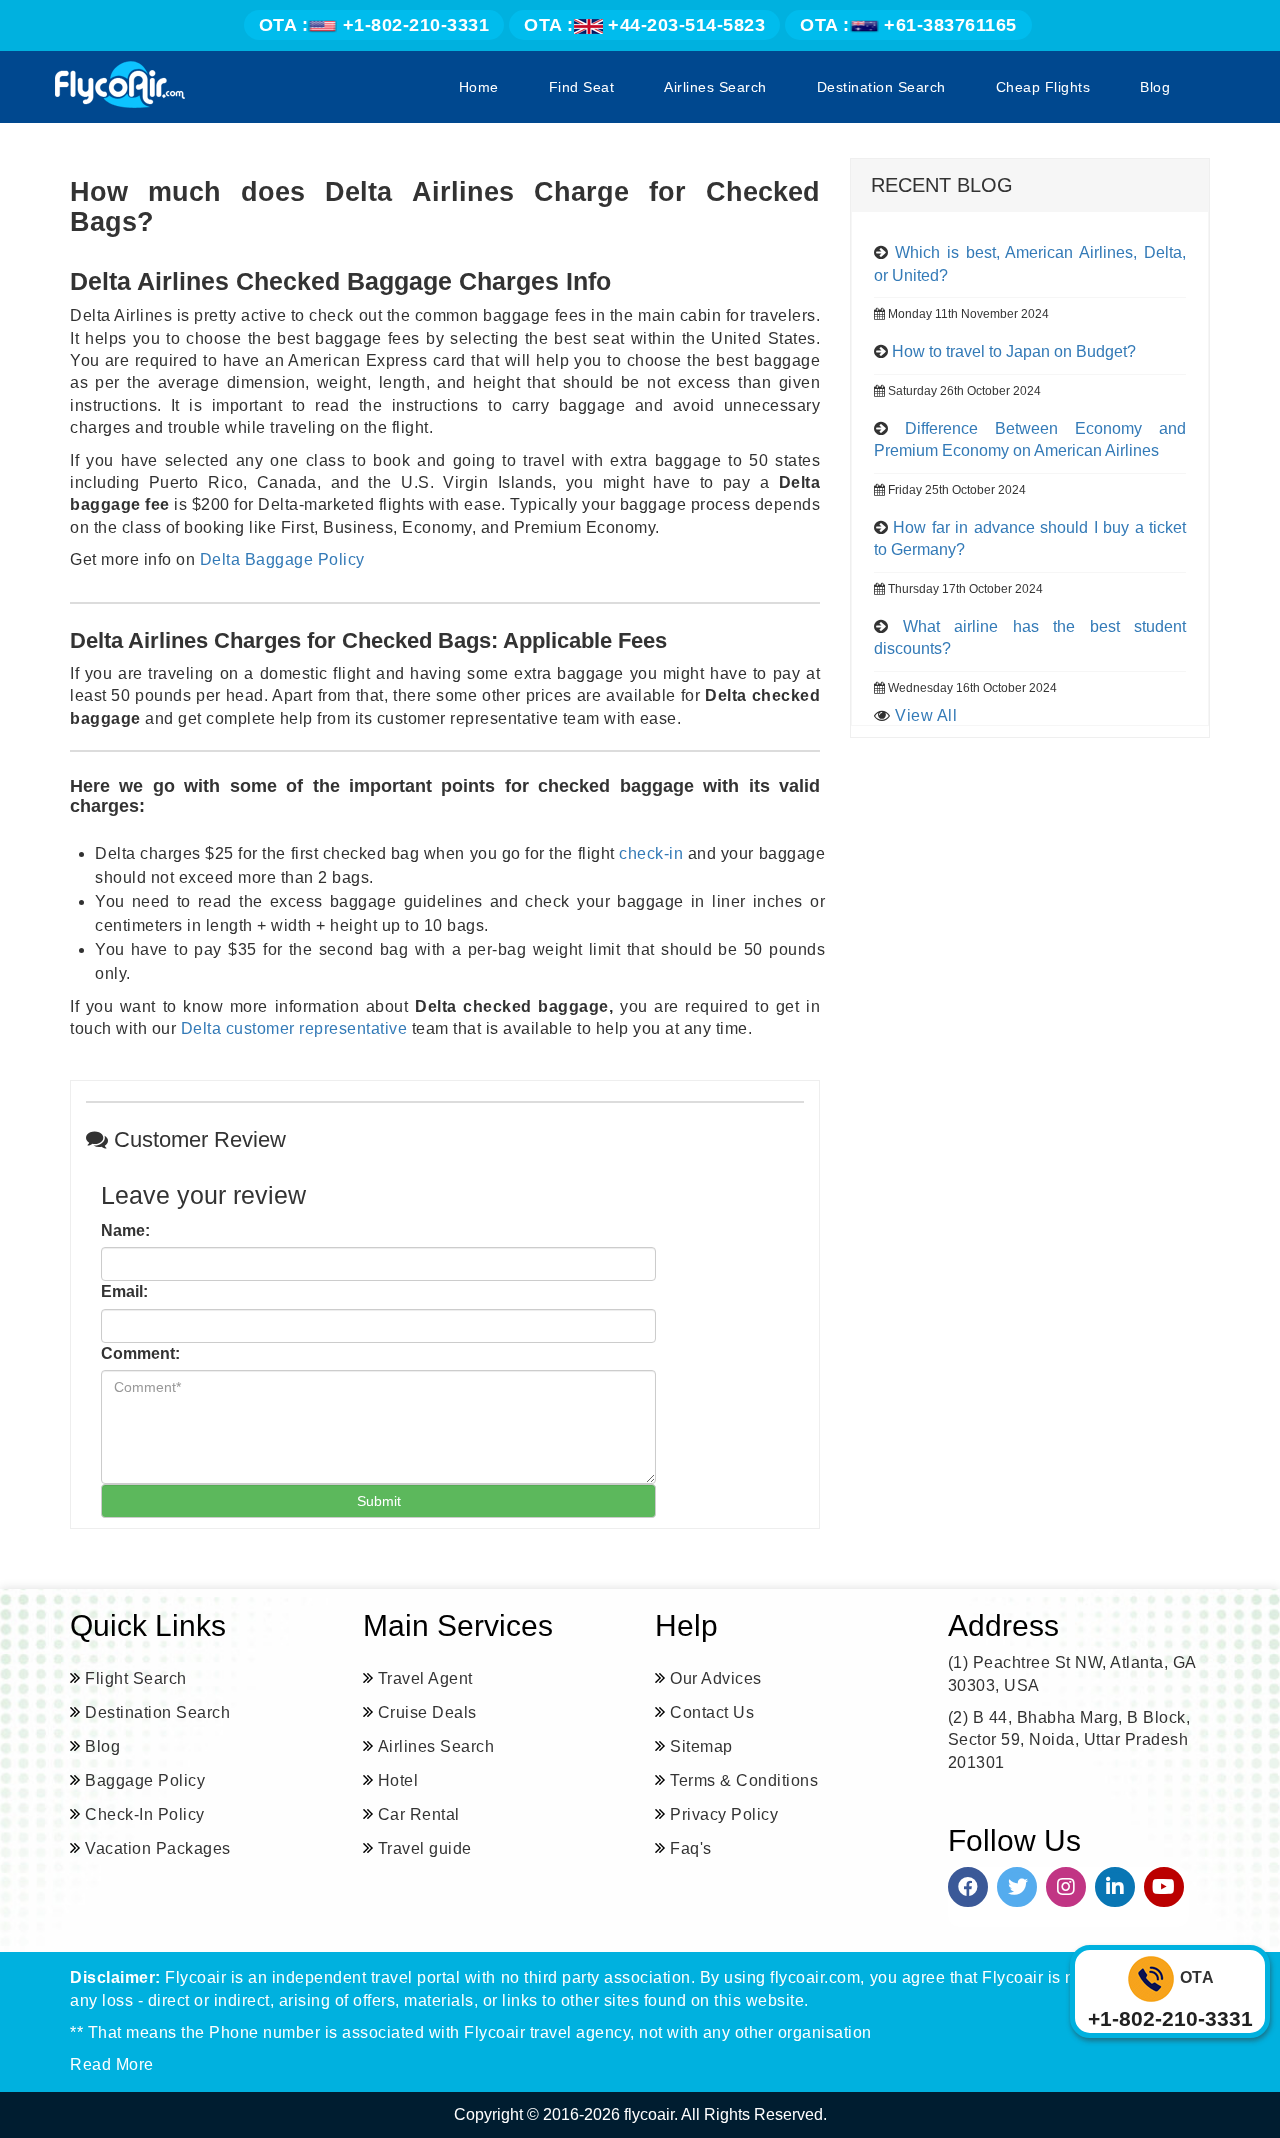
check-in (651, 853)
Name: (125, 1230)
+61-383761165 (908, 25)
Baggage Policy (145, 1780)
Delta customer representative (294, 1028)
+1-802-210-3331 (374, 25)
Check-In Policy (145, 1814)
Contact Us (712, 1712)
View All (926, 715)
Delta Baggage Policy (282, 559)
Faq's (691, 1848)
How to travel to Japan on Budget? (1014, 351)
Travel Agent (425, 1678)
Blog (1155, 87)
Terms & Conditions (744, 1780)
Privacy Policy (724, 1814)
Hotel (398, 1780)
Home (479, 87)
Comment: (140, 1353)
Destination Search (881, 87)
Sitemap (701, 1746)
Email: (124, 1291)
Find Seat (582, 87)
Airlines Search (715, 87)
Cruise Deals (427, 1712)
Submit (379, 1501)
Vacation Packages (158, 1848)
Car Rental (419, 1814)
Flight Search (136, 1678)
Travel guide (425, 1848)
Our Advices (716, 1678)
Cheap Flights (1043, 87)
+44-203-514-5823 (644, 25)
